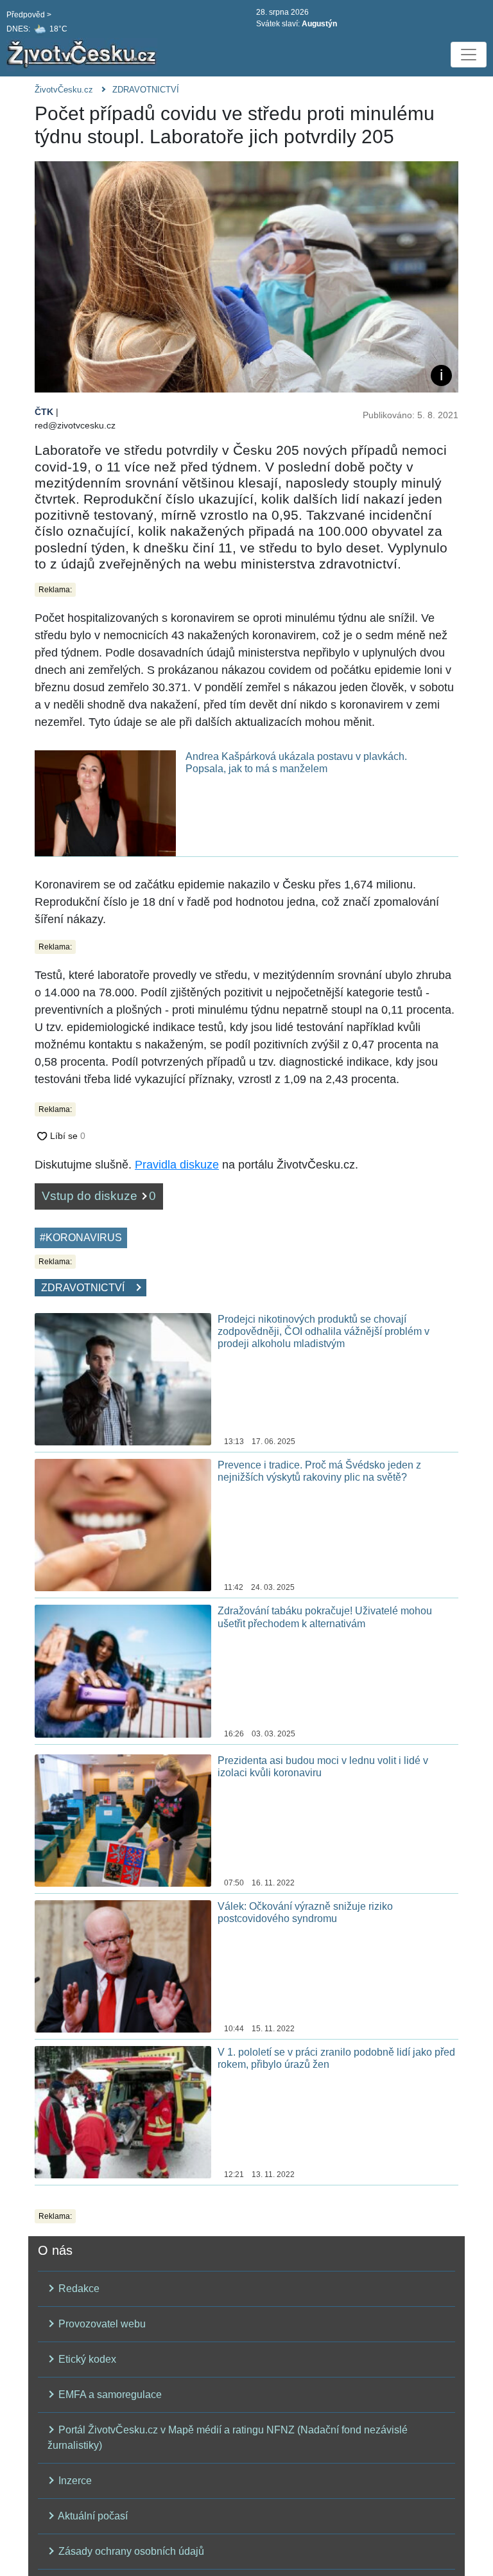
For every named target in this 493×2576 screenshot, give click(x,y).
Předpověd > (29, 15)
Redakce (78, 2289)
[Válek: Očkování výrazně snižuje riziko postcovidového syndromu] (123, 1965)
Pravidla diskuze (177, 1165)
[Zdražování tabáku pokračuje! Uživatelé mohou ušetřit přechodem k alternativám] (123, 1671)
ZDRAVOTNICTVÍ (146, 90)
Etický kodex (86, 2359)
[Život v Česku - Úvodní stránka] (83, 55)
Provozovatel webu (101, 2324)
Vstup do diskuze (99, 1196)
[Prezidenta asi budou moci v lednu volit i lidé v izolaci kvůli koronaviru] (123, 1820)
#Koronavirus (81, 1238)
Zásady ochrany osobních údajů (130, 2551)
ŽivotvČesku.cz (64, 90)
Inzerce (74, 2481)
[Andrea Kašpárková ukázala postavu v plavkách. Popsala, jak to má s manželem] (105, 803)
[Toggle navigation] (469, 55)
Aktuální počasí (92, 2516)
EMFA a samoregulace (109, 2395)
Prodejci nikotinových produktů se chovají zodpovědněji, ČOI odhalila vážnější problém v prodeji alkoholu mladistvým (324, 1331)
